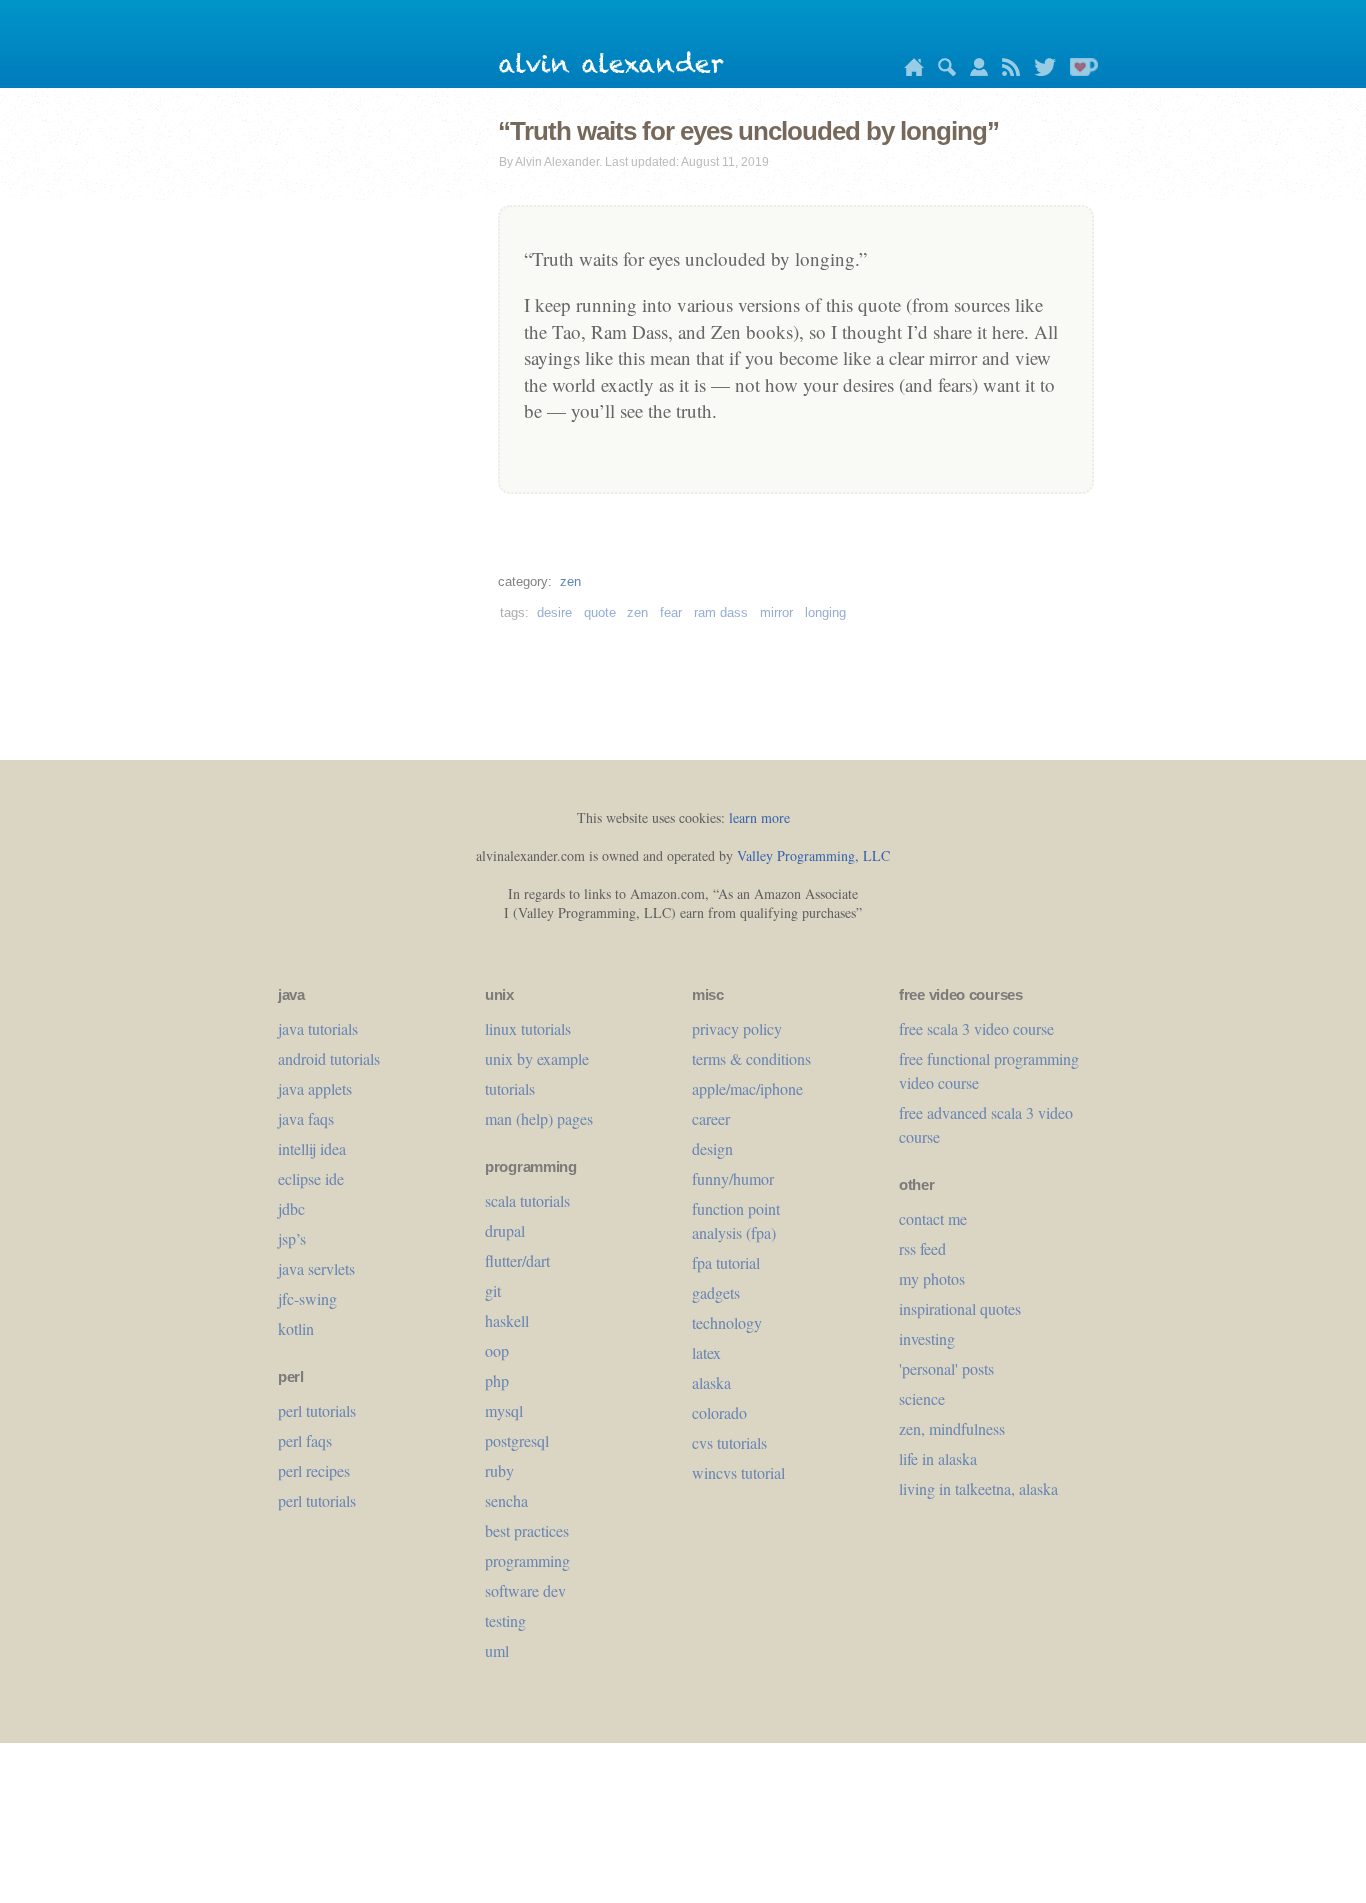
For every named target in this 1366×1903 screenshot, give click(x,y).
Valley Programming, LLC (813, 855)
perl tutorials (317, 1410)
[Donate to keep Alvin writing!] (1079, 70)
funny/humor (733, 1178)
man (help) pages (539, 1118)
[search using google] (942, 70)
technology (727, 1322)
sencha (506, 1500)
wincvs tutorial (738, 1472)
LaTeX (706, 1352)
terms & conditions (751, 1058)
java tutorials (318, 1028)
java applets (315, 1088)
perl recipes (314, 1470)
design (712, 1148)
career (711, 1118)
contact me (933, 1218)
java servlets (316, 1268)
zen (570, 581)
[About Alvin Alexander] (974, 70)
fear (671, 612)
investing (927, 1338)
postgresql (517, 1440)
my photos (932, 1278)
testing (505, 1620)
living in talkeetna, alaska (978, 1488)
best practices (527, 1530)
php (497, 1380)
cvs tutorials (729, 1442)
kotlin (296, 1328)
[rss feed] (1006, 70)
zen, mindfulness (952, 1428)
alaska (711, 1382)
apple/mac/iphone (747, 1088)
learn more (759, 817)
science (922, 1398)
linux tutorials (528, 1028)
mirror (776, 612)
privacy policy (737, 1028)
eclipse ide (311, 1178)
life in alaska (938, 1458)
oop (497, 1350)
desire (554, 612)
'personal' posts (946, 1368)
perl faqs (305, 1440)
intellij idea (312, 1148)
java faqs (306, 1118)
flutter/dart (517, 1260)
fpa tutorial (726, 1262)
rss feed (922, 1248)
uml (497, 1650)
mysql (504, 1410)
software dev (525, 1590)
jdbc (291, 1208)
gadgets (716, 1292)
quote (600, 612)
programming (527, 1560)
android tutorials (329, 1058)
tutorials (510, 1088)
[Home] (909, 70)
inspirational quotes (960, 1308)
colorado (719, 1412)
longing (825, 612)
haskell (507, 1320)
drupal (505, 1230)
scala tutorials (527, 1200)
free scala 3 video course (976, 1028)
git (493, 1290)
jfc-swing (307, 1298)
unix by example (537, 1058)
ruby (499, 1470)
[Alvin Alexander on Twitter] (1040, 70)
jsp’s (292, 1238)
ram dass (721, 612)
